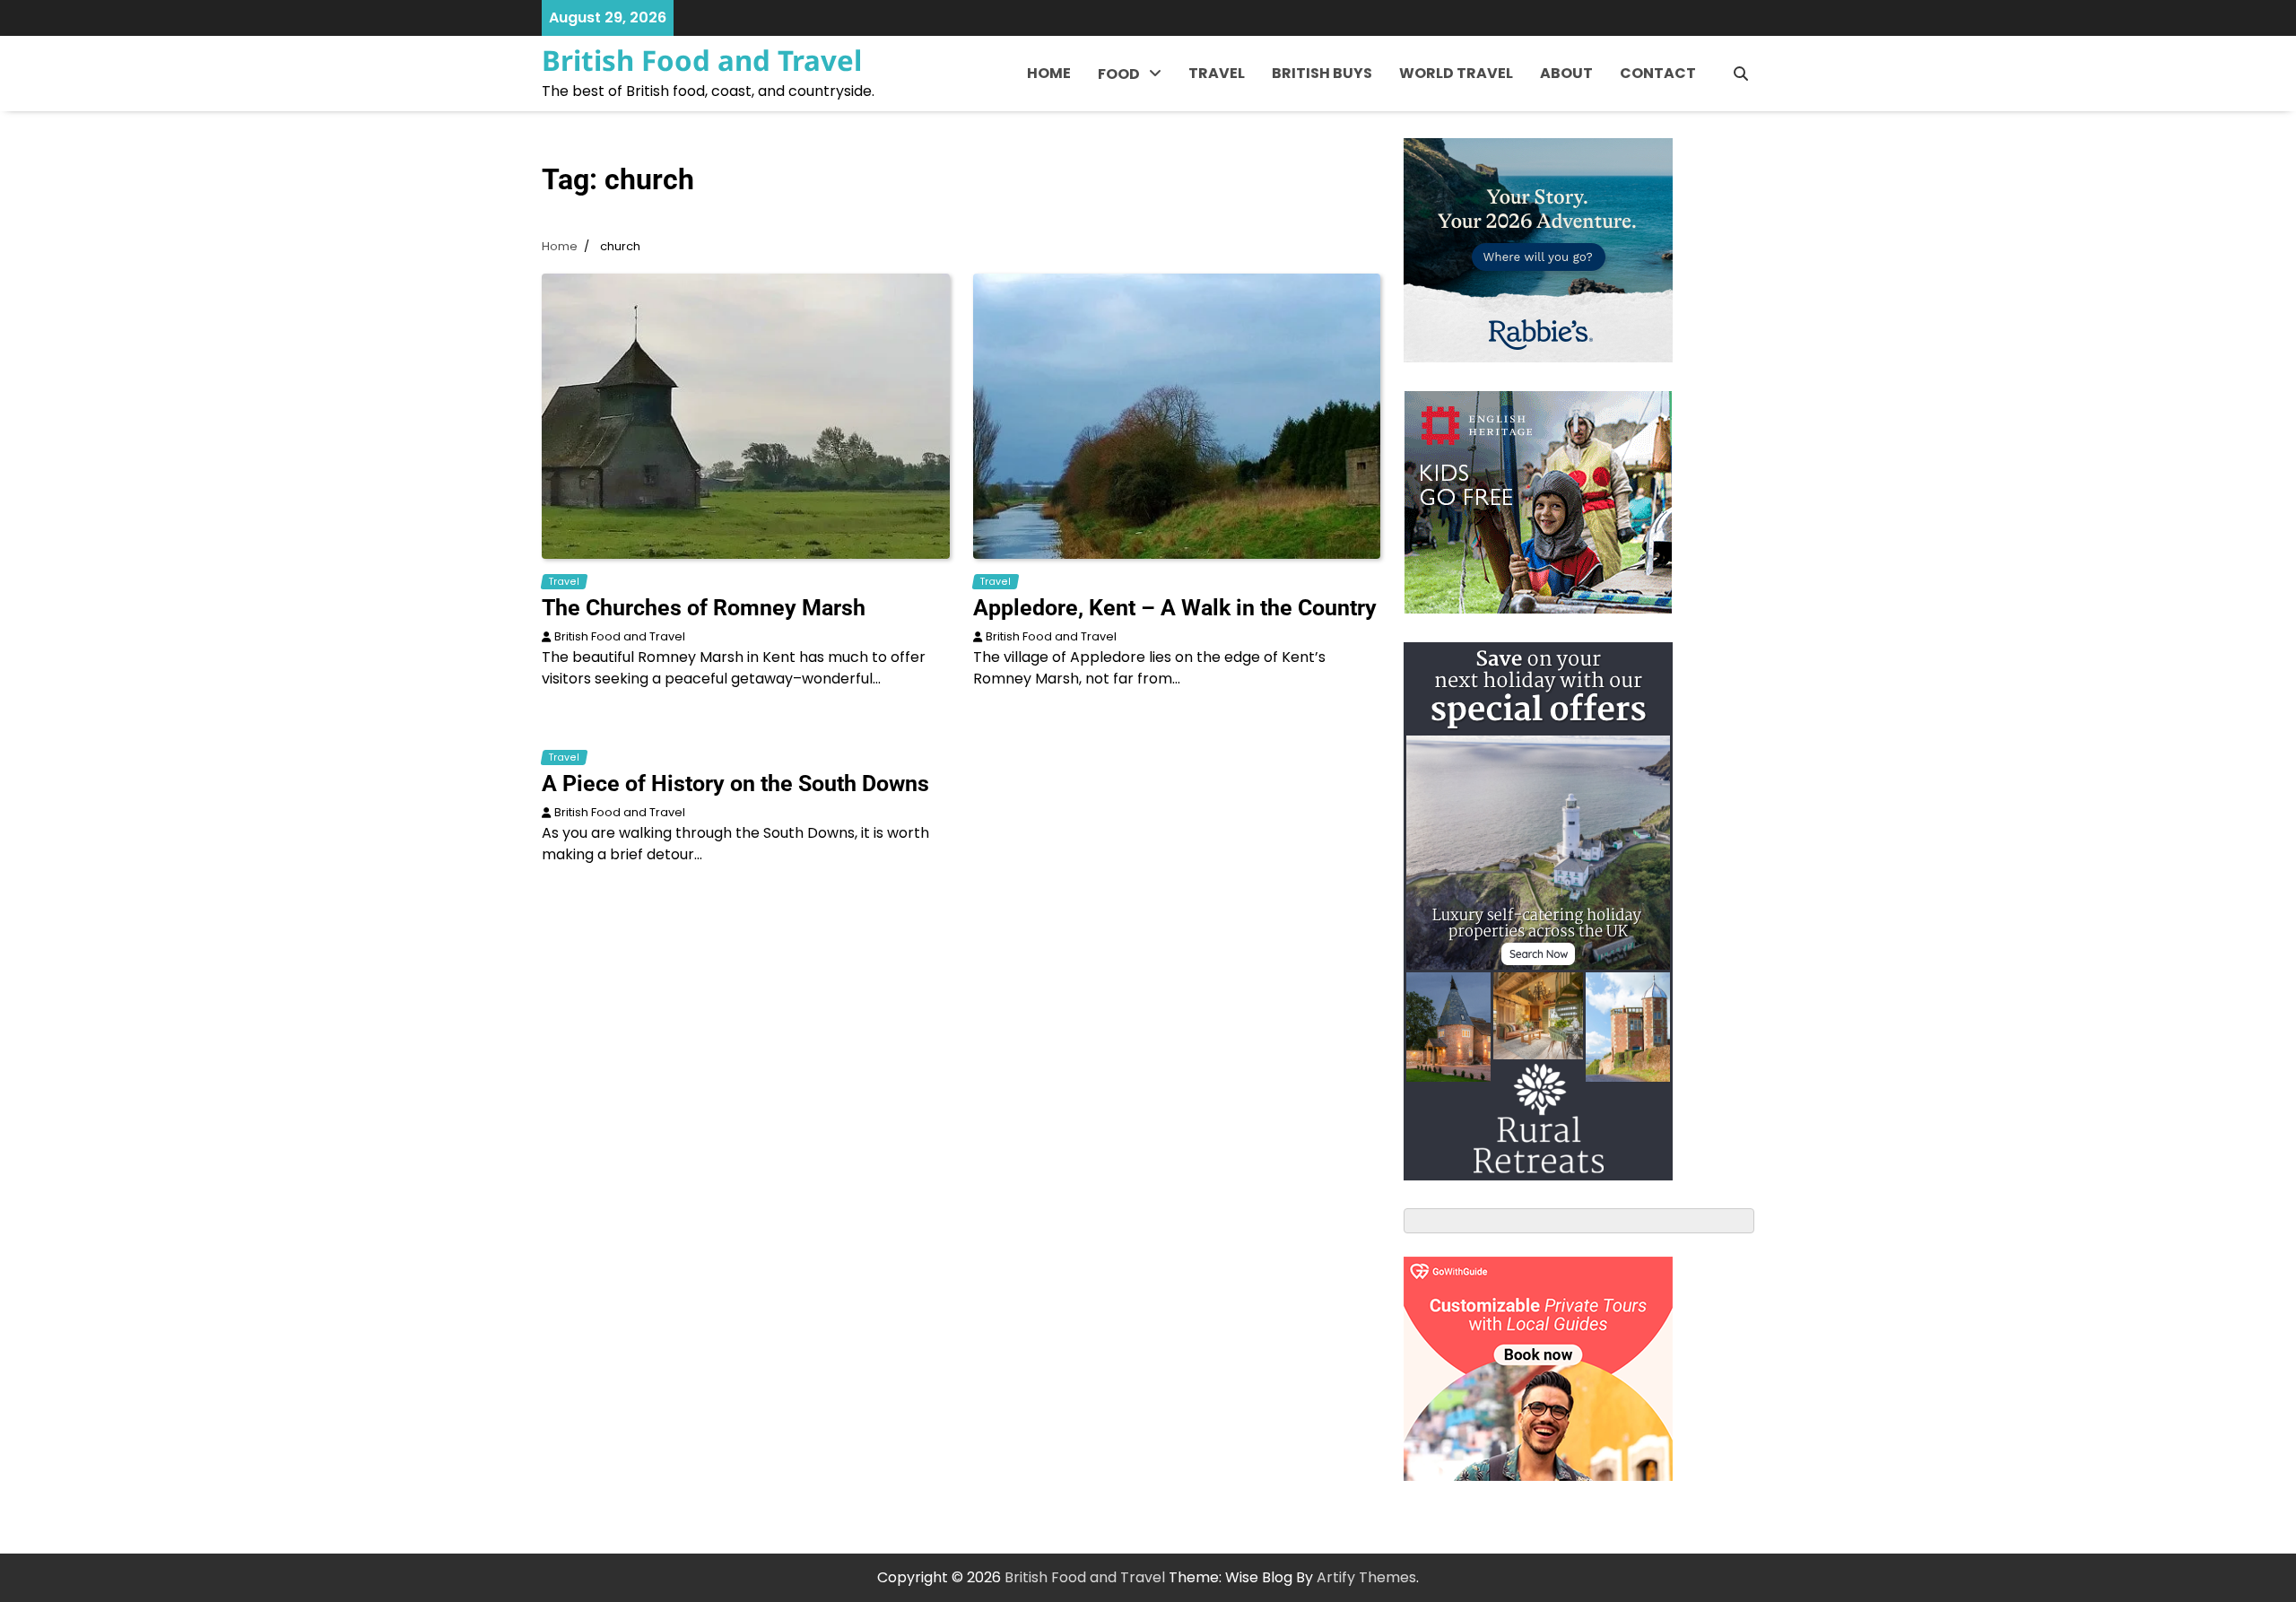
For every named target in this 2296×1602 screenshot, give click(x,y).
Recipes (1126, 154)
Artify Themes (1366, 1577)
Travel (1217, 73)
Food (1119, 74)
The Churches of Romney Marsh (704, 608)
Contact (1658, 73)
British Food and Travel (702, 60)
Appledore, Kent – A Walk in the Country (1175, 608)
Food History (1143, 117)
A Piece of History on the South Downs (735, 784)
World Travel (1456, 73)
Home (1049, 73)
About (1566, 73)
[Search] (1741, 74)
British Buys (1322, 73)
